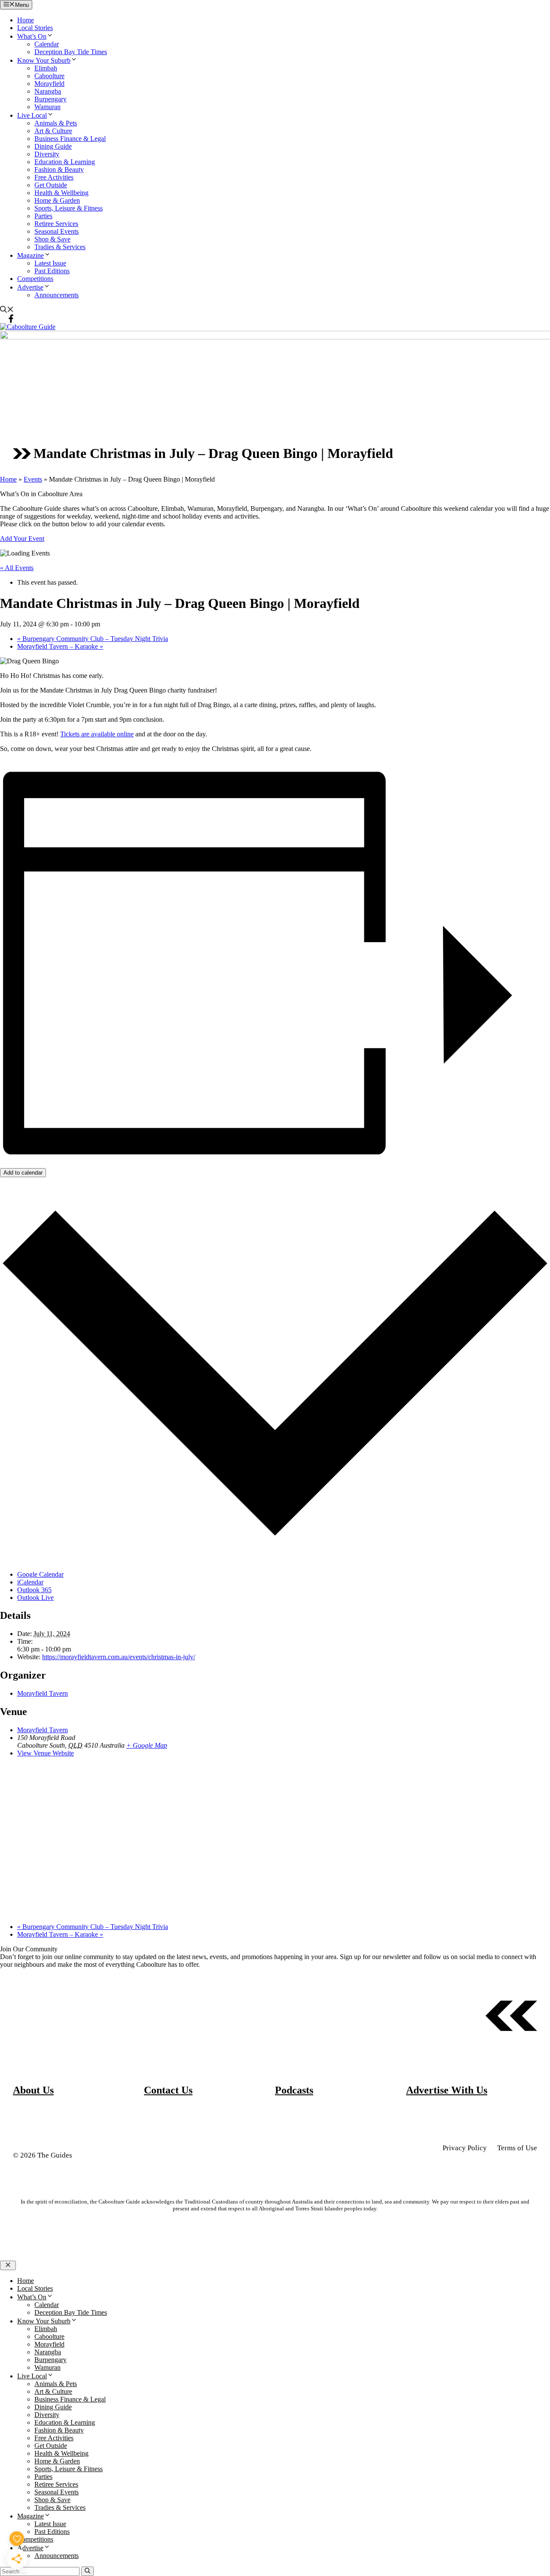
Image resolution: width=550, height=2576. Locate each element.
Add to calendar (23, 1173)
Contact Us (168, 2090)
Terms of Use (517, 2148)
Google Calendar (40, 1574)
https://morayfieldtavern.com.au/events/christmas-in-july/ (119, 1657)
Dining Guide (53, 146)
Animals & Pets (56, 123)
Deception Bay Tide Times (71, 52)
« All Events (17, 568)
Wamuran (47, 107)
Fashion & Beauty (59, 169)
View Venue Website (46, 1753)
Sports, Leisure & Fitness (69, 208)
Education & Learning (65, 162)
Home (26, 20)
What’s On (32, 36)
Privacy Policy (465, 2148)
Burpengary (50, 99)
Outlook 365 (34, 1590)
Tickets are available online (97, 734)
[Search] (87, 2571)
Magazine (31, 255)
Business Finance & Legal (70, 139)
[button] (7, 310)
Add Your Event (22, 539)
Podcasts (294, 2090)
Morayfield (49, 84)
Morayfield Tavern (43, 1693)
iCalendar (30, 1582)
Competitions (35, 279)
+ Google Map (147, 1745)
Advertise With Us (447, 2090)
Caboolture (49, 76)
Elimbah (46, 68)
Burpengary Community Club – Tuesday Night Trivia (93, 639)
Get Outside (51, 185)
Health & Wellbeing (61, 193)
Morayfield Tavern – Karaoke (60, 646)
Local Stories (35, 28)
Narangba (48, 91)
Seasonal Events (57, 231)
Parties (43, 216)
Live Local (32, 115)
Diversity (47, 154)
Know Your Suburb (44, 60)
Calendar (47, 44)
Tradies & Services (60, 247)
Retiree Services (56, 224)
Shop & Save (52, 239)
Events (33, 479)
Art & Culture (53, 131)
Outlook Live (35, 1598)
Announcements (57, 295)
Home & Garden (57, 200)
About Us (33, 2090)
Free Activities (54, 177)
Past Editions (52, 271)
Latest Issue (50, 263)
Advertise (30, 287)
